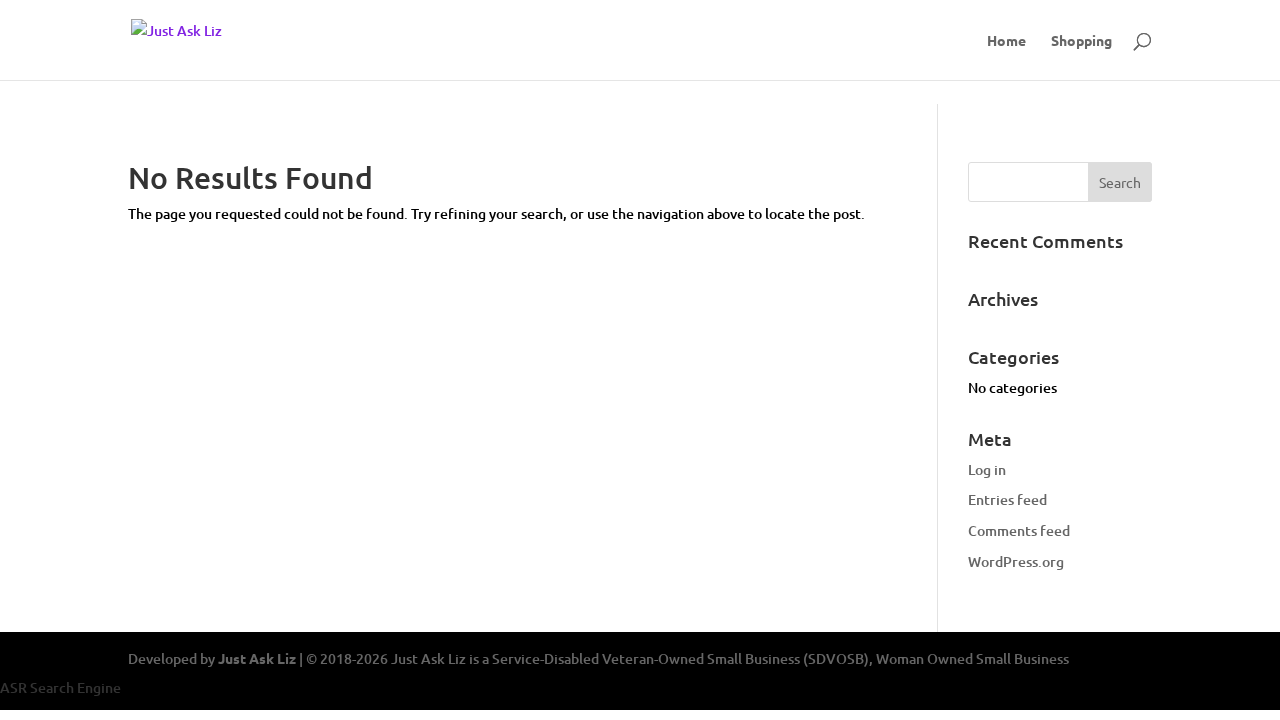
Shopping (1081, 41)
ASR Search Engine (60, 687)
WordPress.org (1016, 561)
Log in (987, 469)
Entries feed (1007, 499)
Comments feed (1019, 530)
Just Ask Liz (257, 658)
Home (1006, 41)
